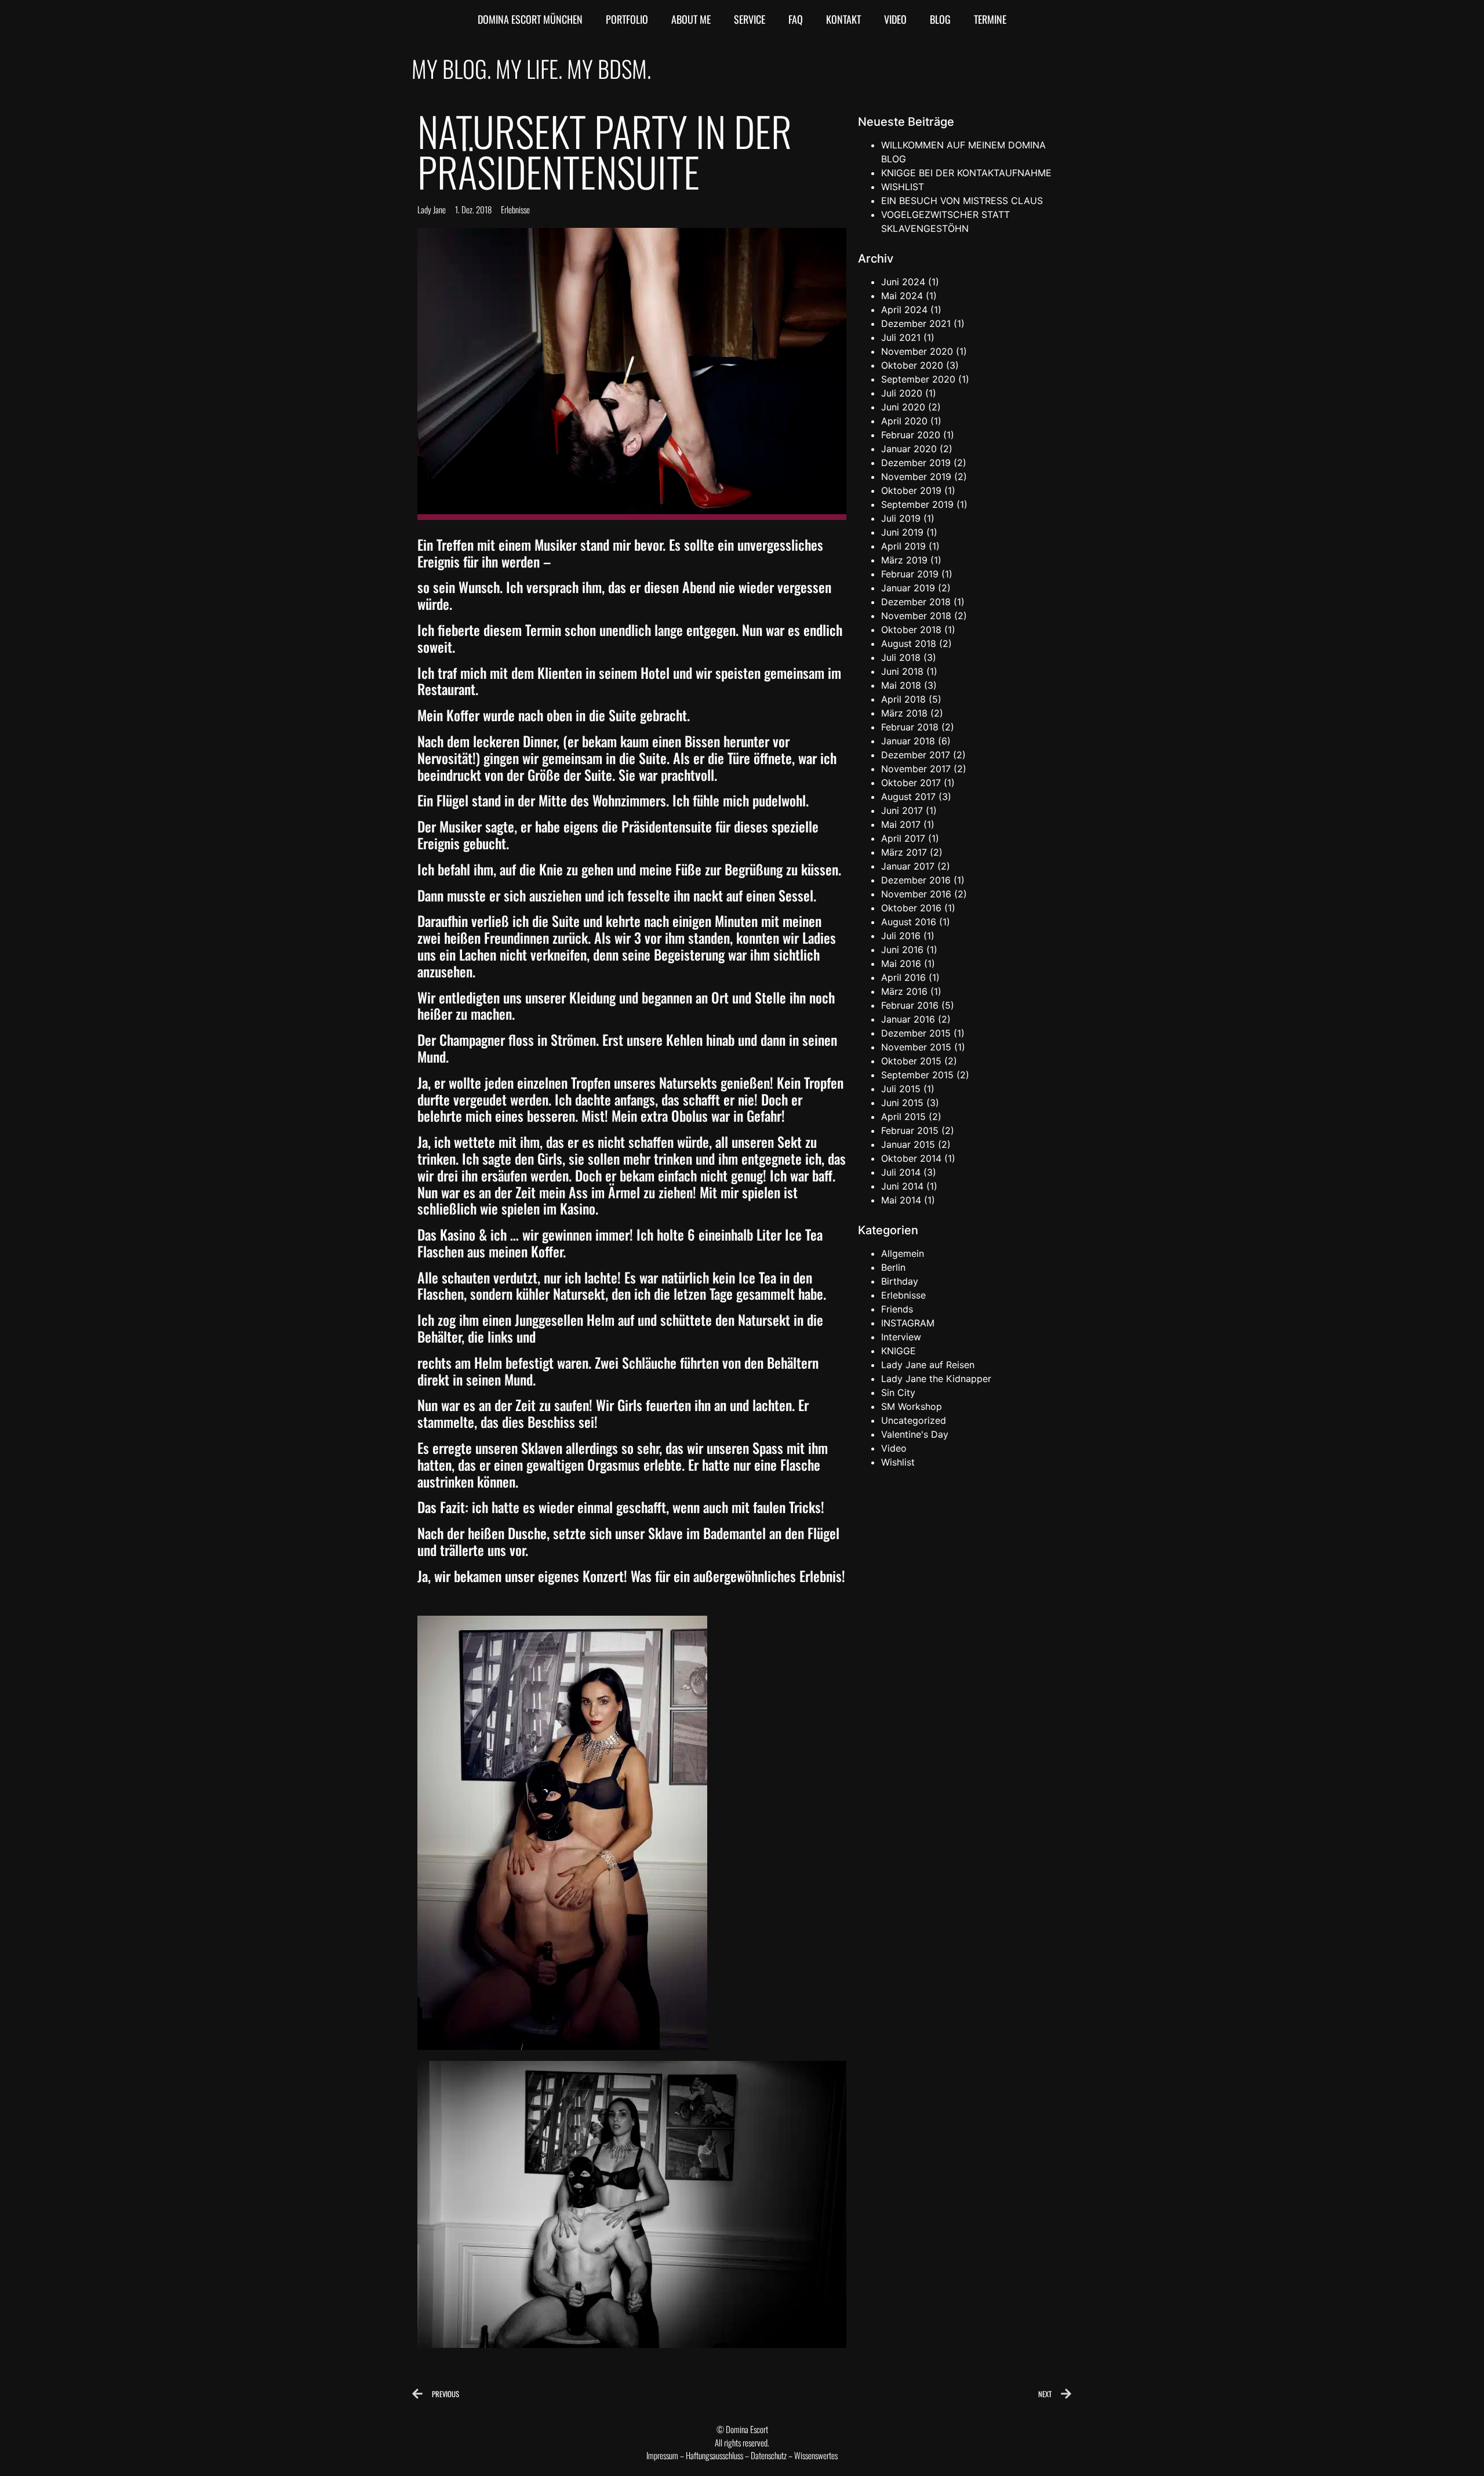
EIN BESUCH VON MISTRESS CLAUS (962, 201)
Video (895, 19)
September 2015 (917, 1075)
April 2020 (904, 421)
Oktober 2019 (911, 490)
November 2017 (916, 769)
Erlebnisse (515, 209)
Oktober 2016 (911, 908)
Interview (901, 1337)
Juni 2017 (902, 810)
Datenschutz (769, 2455)
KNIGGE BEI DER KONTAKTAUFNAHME (966, 173)
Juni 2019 (902, 532)
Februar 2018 (910, 727)
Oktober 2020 (912, 365)
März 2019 (904, 560)
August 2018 (909, 643)
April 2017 (903, 838)
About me (691, 19)
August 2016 (909, 922)
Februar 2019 (910, 574)
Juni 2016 (902, 950)
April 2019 (903, 546)
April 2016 (903, 977)
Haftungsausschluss (714, 2455)
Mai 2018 (901, 685)
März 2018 (904, 713)
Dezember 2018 (916, 602)
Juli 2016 (901, 936)
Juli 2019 (901, 518)
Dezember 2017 (916, 755)
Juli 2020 (902, 393)
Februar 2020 (911, 435)
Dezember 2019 (916, 463)
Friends (897, 1309)
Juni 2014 (902, 1186)
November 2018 (916, 616)
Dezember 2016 (916, 880)
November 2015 (916, 1047)
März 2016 (904, 991)
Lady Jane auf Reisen (928, 1365)
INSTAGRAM (908, 1323)
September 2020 (918, 379)
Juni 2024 (903, 282)
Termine (990, 19)
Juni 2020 (903, 407)
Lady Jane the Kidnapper (936, 1379)
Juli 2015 (901, 1089)
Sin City (898, 1392)
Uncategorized (914, 1420)
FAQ (796, 19)
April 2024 (904, 310)
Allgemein (903, 1253)
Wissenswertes (816, 2455)
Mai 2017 (901, 824)
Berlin (893, 1267)
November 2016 (916, 894)
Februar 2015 (910, 1130)
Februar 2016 (910, 1005)
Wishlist (898, 1462)
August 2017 (908, 797)
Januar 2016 (908, 1019)
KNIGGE (899, 1351)
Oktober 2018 (911, 630)
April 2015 (903, 1117)
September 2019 (917, 504)
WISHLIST (903, 187)
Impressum (662, 2455)
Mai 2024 (902, 296)
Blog (940, 19)
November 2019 (916, 477)
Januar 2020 (909, 449)
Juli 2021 (901, 337)
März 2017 (904, 852)
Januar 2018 (908, 741)
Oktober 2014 (911, 1158)
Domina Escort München (530, 19)
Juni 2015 (902, 1103)
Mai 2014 (901, 1200)
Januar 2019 (908, 588)
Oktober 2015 (911, 1061)
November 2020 (917, 351)
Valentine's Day (915, 1434)
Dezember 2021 (916, 323)
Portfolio (627, 19)
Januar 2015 (908, 1144)
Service (750, 19)
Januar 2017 (908, 866)
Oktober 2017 (911, 783)
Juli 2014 (901, 1172)
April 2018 (903, 699)
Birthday (900, 1281)
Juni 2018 (902, 671)
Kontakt (843, 19)
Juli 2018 (901, 657)
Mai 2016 (901, 964)
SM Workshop (912, 1406)
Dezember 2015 (916, 1033)
